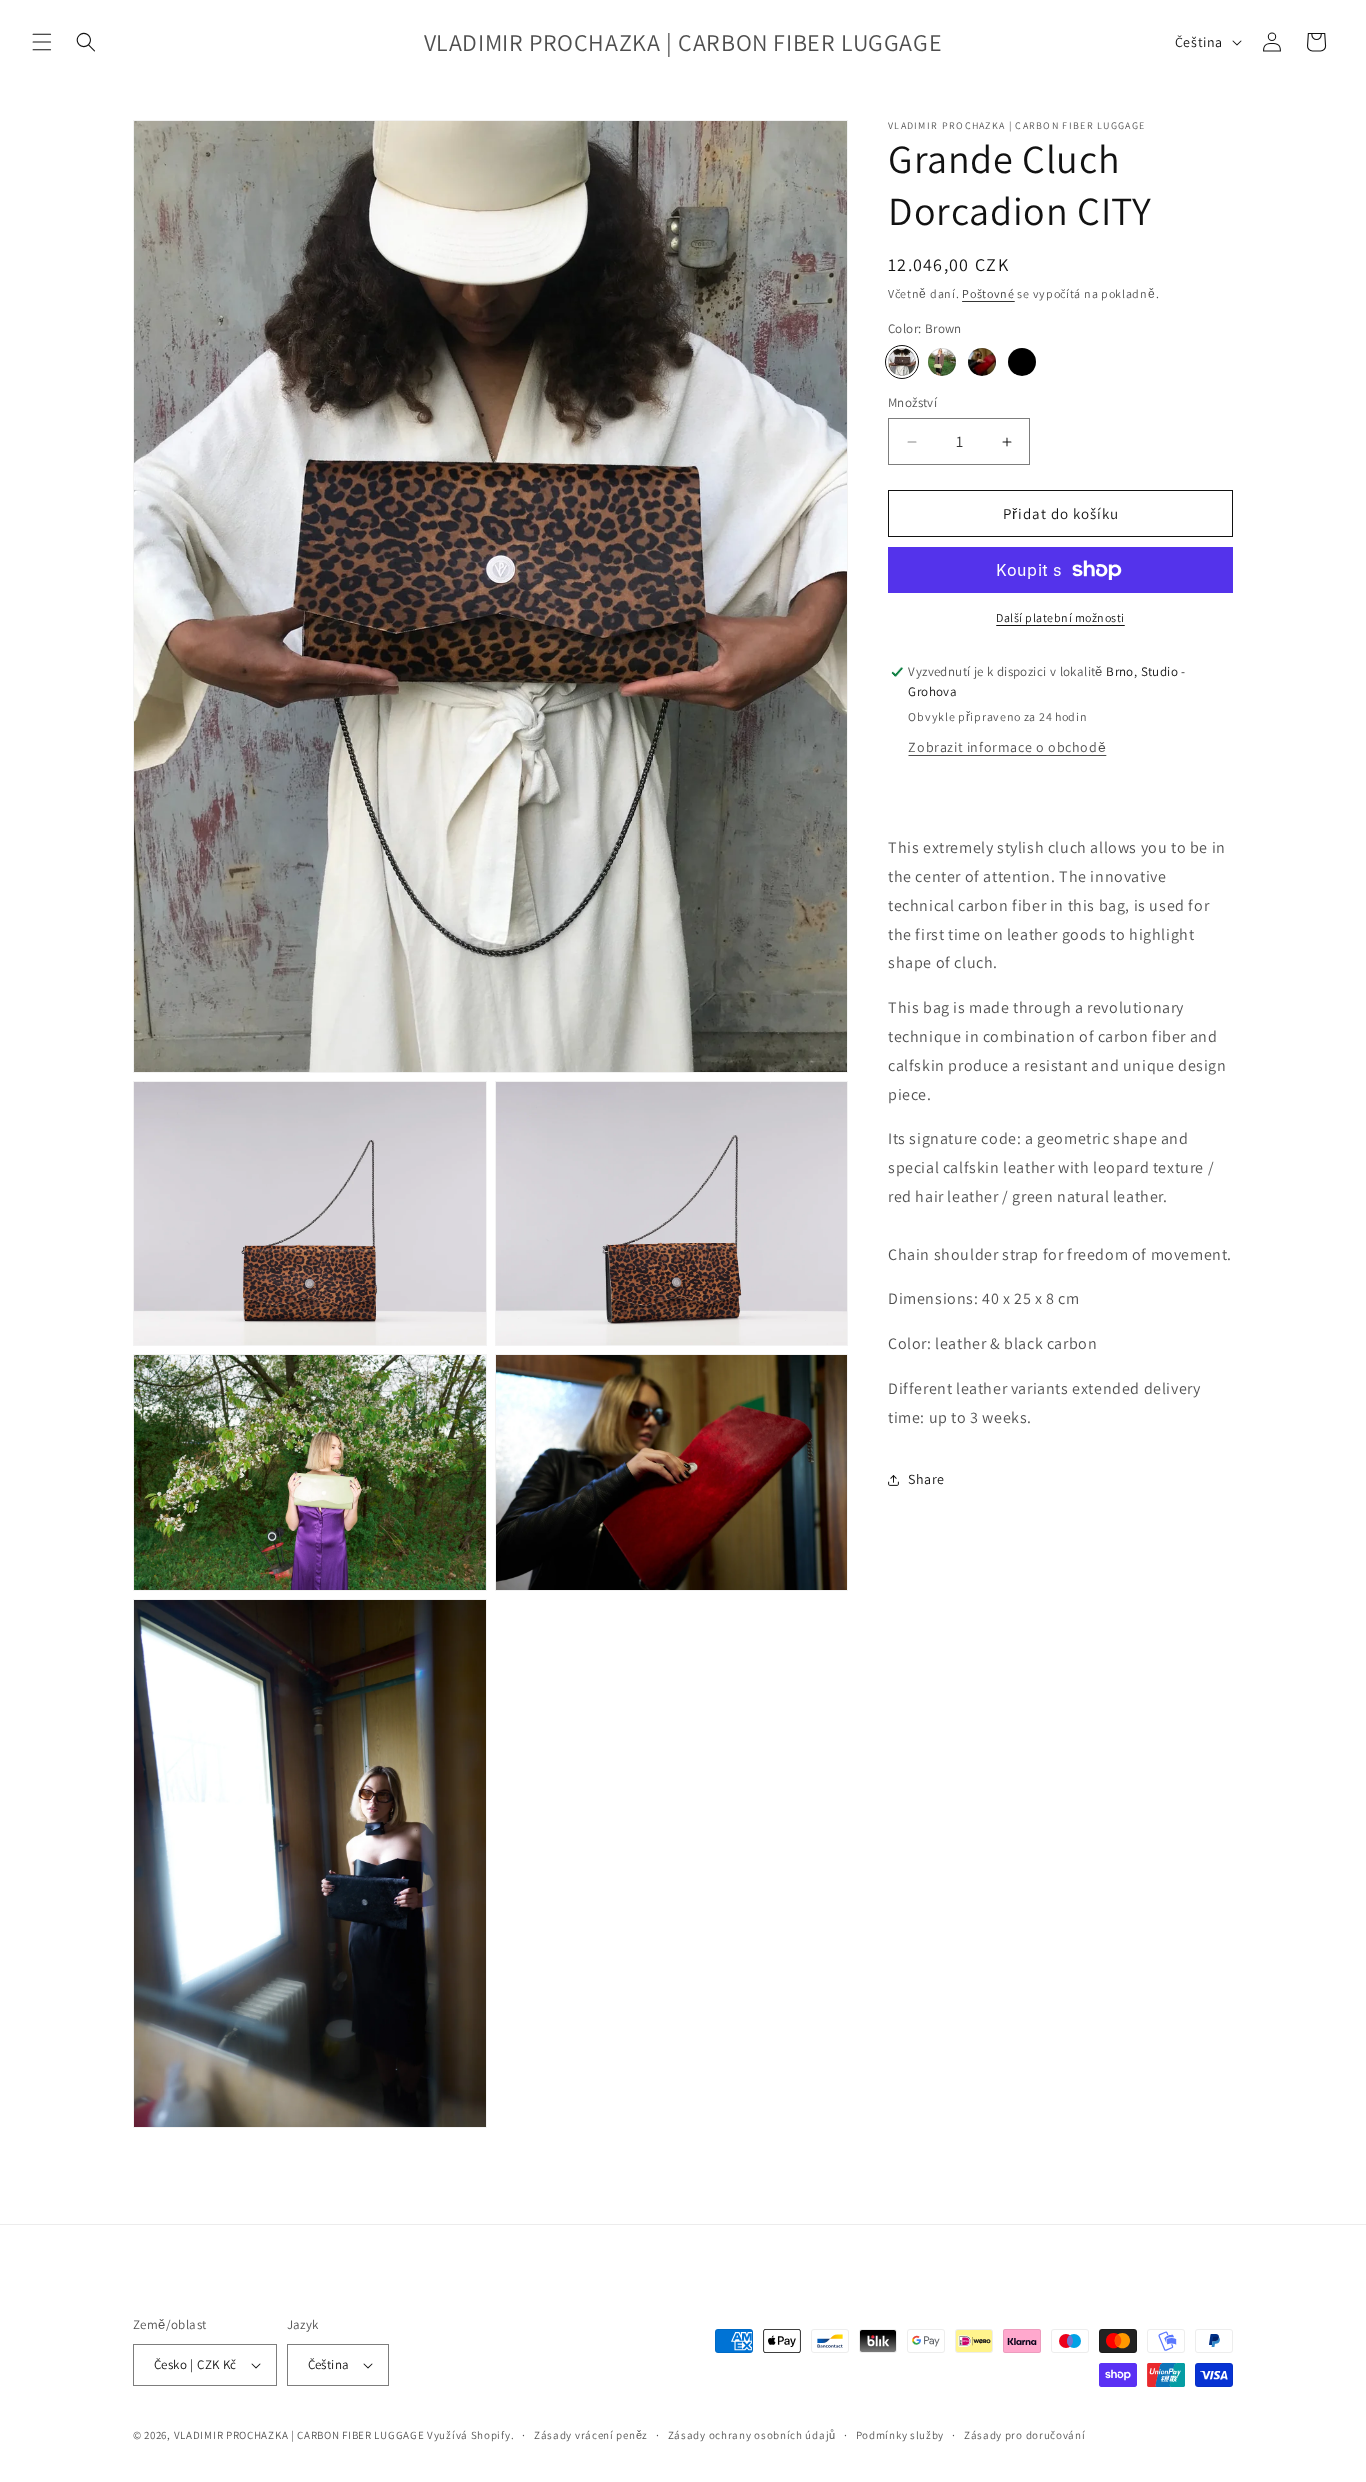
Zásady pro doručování (1025, 2435)
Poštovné (988, 293)
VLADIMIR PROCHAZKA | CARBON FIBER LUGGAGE (299, 2435)
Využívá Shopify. (470, 2435)
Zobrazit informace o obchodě (1007, 748)
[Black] (1022, 362)
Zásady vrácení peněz (591, 2435)
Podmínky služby (900, 2435)
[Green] (942, 362)
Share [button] (926, 1479)
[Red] (982, 362)
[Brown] (902, 362)
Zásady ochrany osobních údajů (752, 2435)
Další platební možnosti (1060, 617)
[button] (42, 42)
